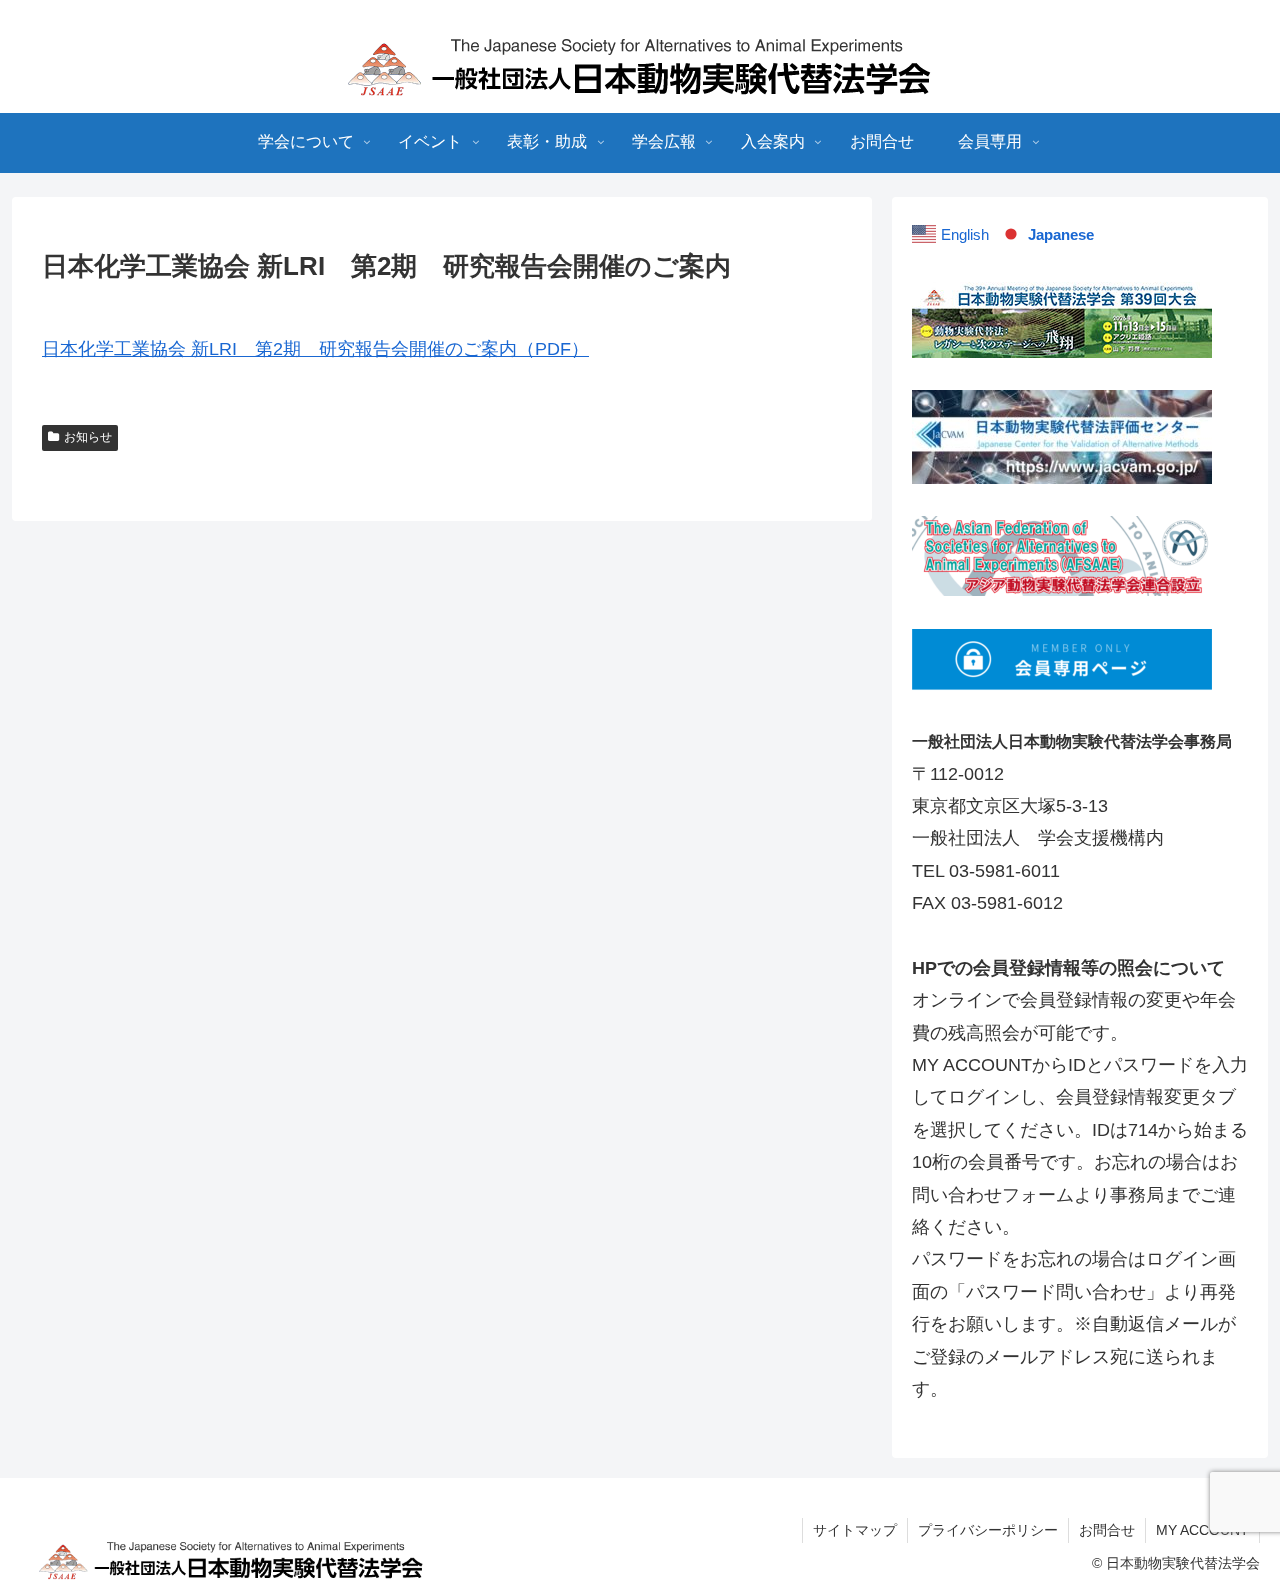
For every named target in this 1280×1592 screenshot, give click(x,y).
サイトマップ (855, 1530)
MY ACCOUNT (1202, 1530)
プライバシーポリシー (988, 1530)
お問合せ (1107, 1530)
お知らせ (88, 437)
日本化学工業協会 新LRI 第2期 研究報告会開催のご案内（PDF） (315, 349)
